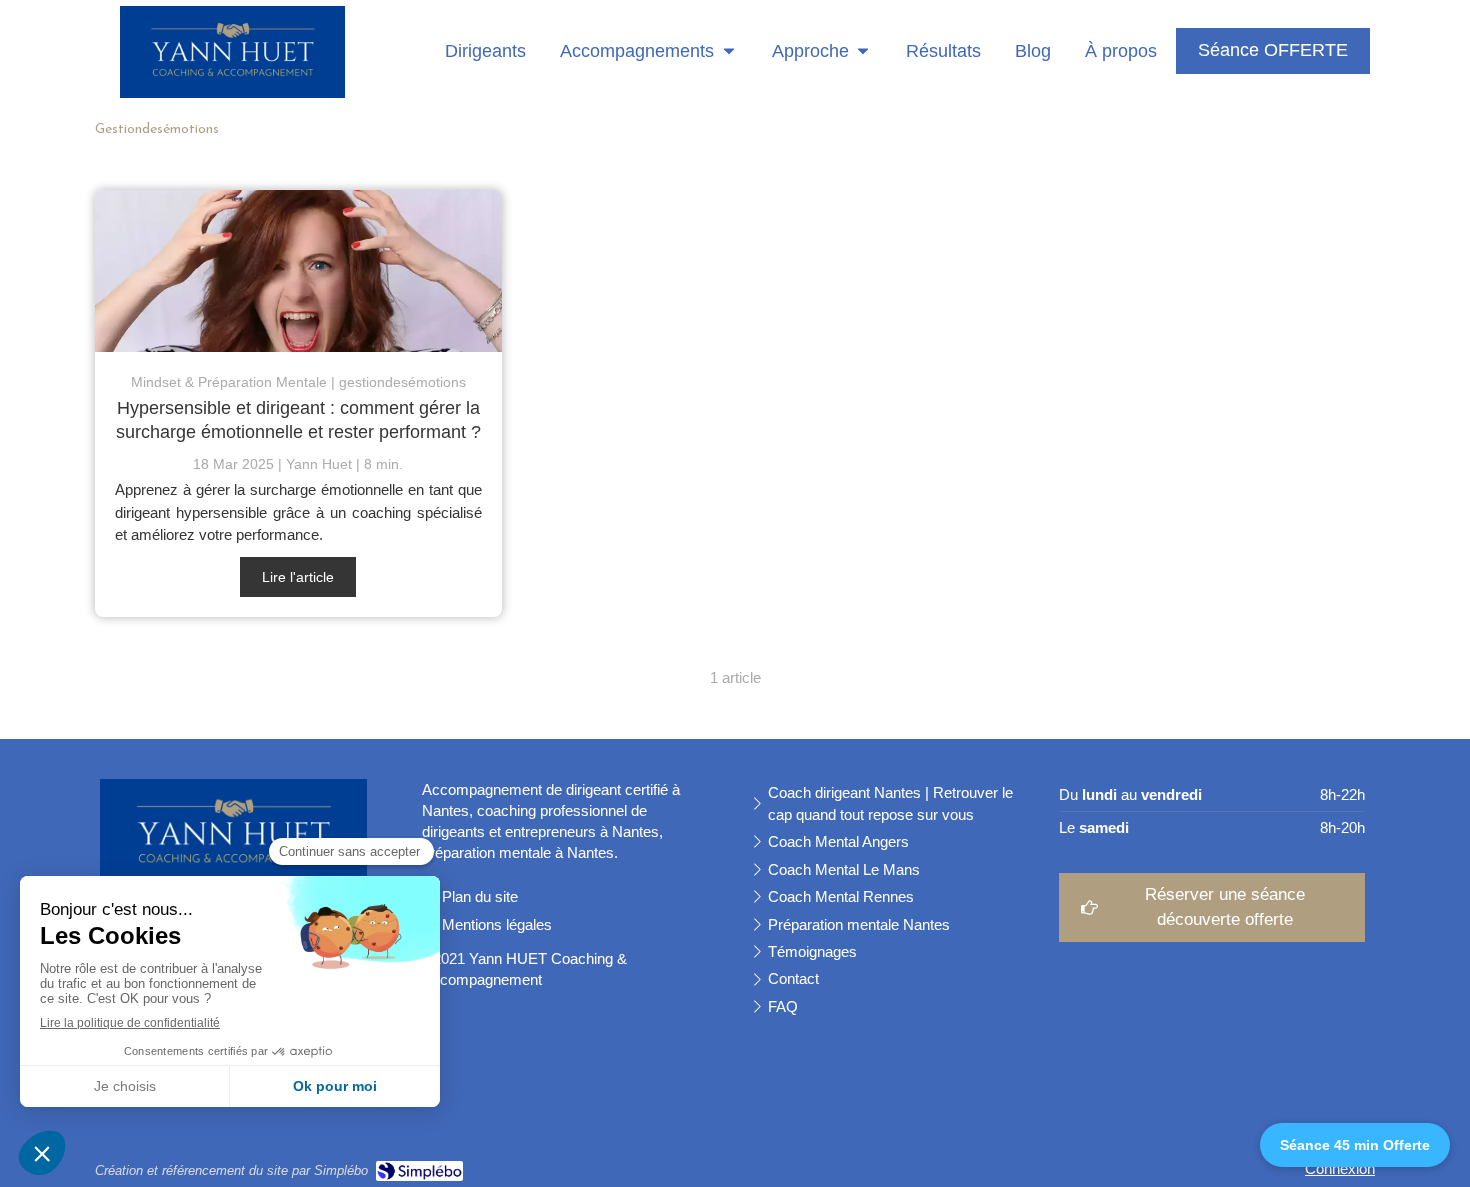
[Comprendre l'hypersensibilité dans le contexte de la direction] (298, 271)
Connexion (1340, 1168)
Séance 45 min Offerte (1355, 1145)
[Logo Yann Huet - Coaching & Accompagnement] (232, 92)
